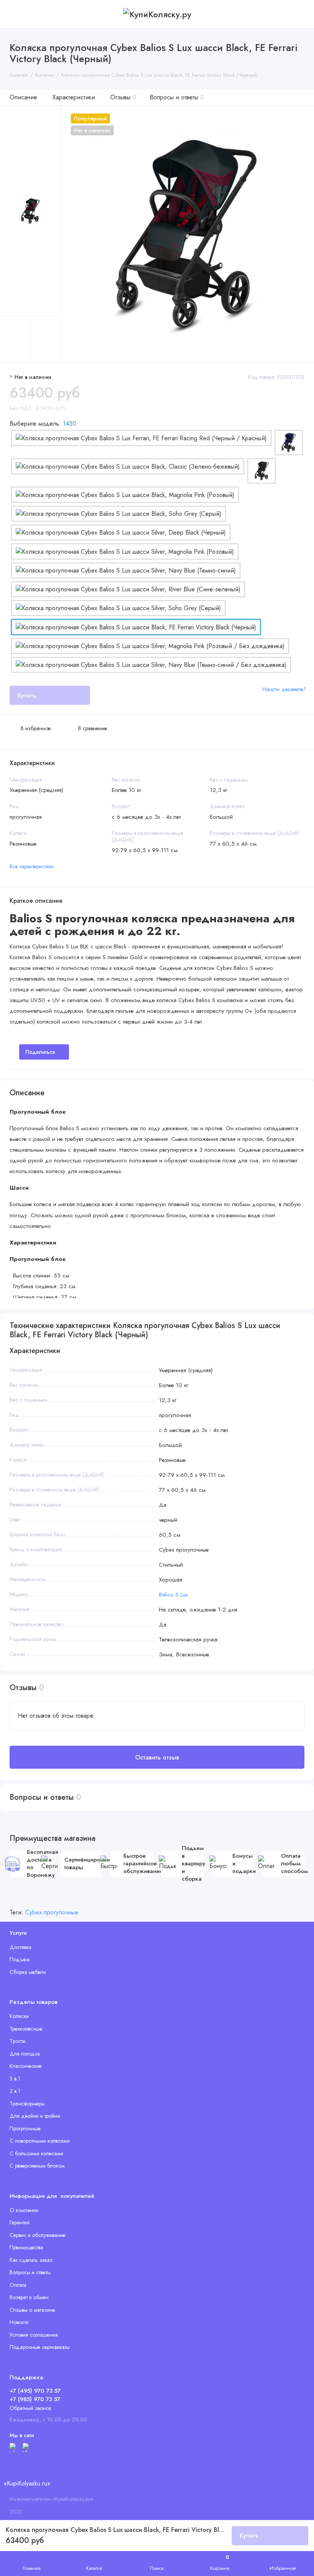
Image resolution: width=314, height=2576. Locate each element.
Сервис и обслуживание (38, 2235)
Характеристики (74, 97)
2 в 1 (15, 2091)
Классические (26, 2066)
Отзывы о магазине (32, 2310)
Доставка (20, 1947)
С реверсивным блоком (37, 2166)
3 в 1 (15, 2079)
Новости (19, 2322)
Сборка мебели (28, 1972)
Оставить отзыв (157, 1757)
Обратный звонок (30, 2408)
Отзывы (123, 97)
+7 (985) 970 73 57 (35, 2399)
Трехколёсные (26, 2029)
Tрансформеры (27, 2104)
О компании (24, 2210)
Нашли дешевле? (284, 689)
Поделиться (40, 1052)
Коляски (19, 2016)
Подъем (20, 1959)
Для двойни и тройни (35, 2116)
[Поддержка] (300, 14)
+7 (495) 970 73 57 (35, 2391)
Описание (23, 97)
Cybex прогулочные (52, 1912)
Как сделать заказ (31, 2260)
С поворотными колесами (40, 2141)
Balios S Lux (173, 1595)
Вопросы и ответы (177, 97)
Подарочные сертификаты (40, 2347)
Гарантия (20, 2222)
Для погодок (25, 2054)
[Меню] (14, 14)
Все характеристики (32, 866)
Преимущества (26, 2247)
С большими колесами (36, 2153)
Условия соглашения (34, 2335)
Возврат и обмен (29, 2297)
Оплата (18, 2285)
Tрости (17, 2041)
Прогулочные (25, 2128)
